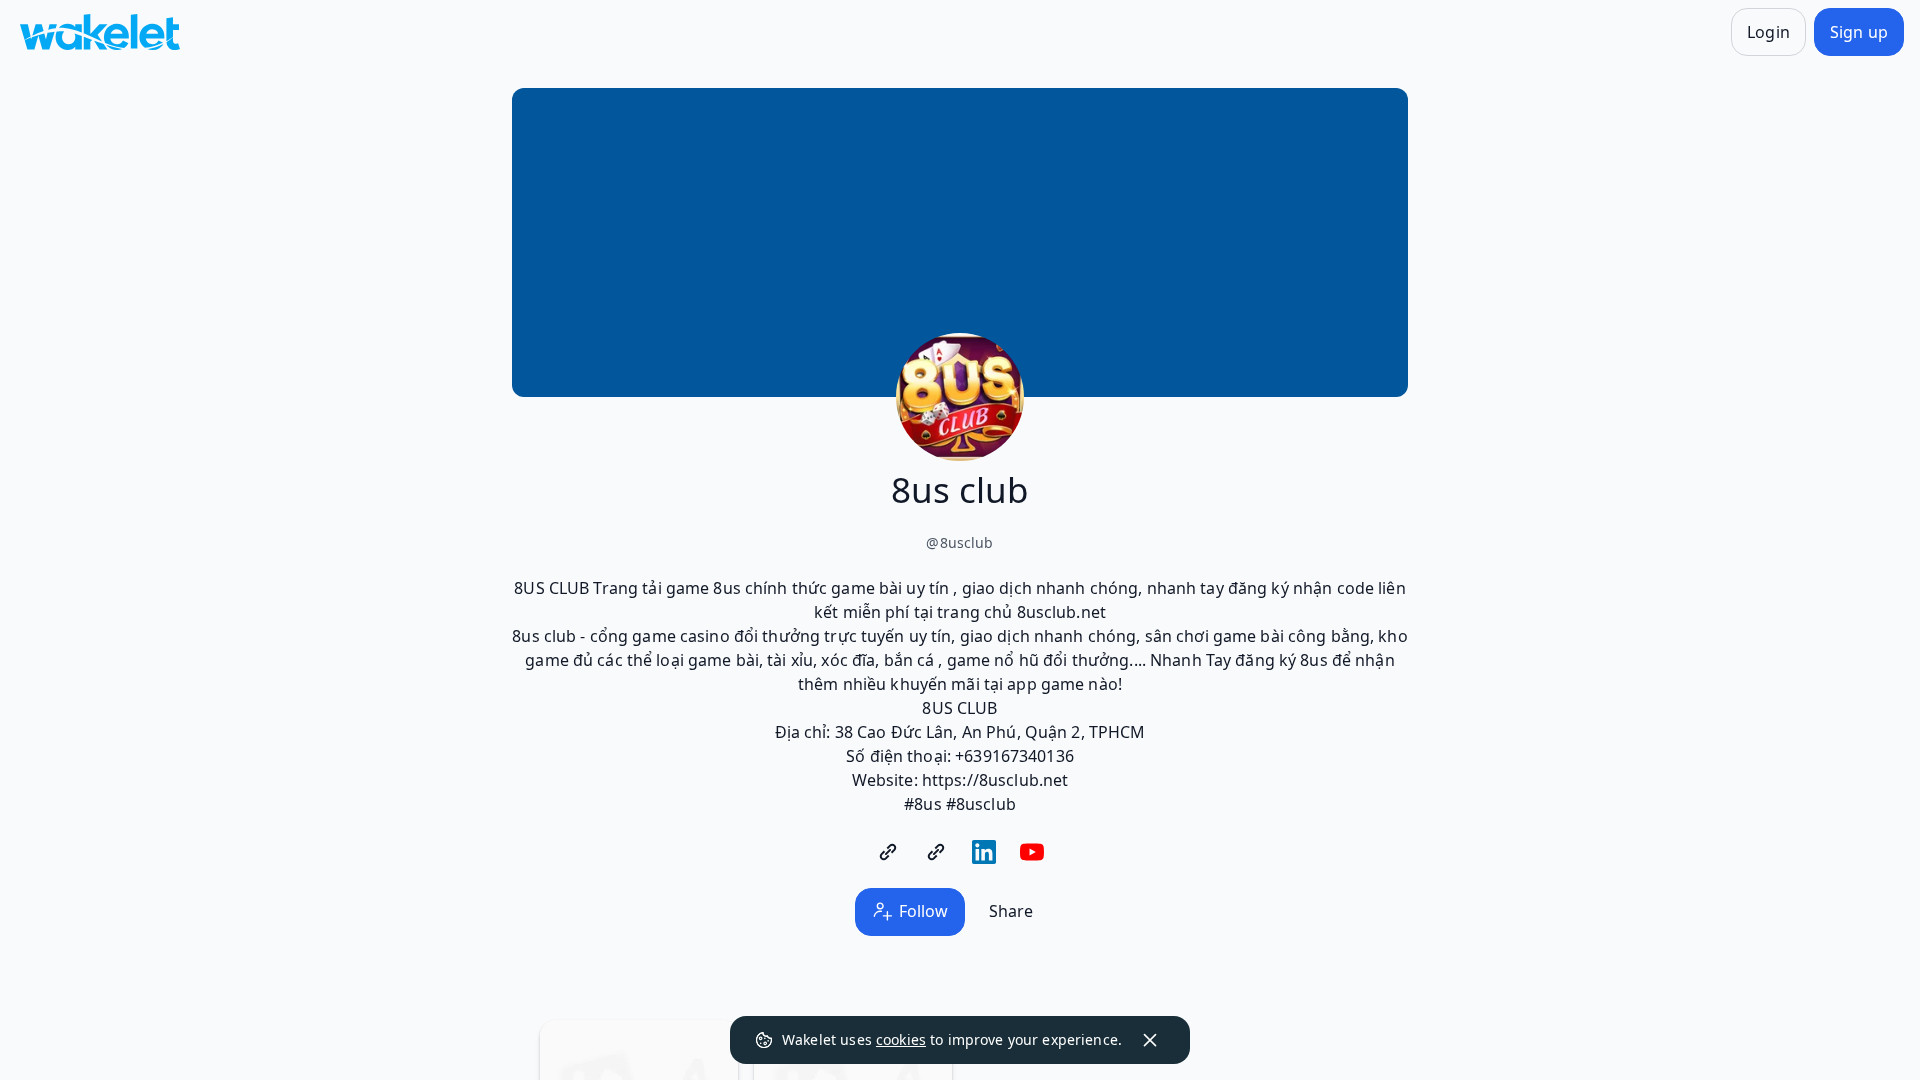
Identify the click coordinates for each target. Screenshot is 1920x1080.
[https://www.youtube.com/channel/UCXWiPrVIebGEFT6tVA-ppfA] (1032, 852)
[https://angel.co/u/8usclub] (936, 852)
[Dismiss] (1150, 1040)
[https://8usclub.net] (888, 852)
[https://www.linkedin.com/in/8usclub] (984, 852)
